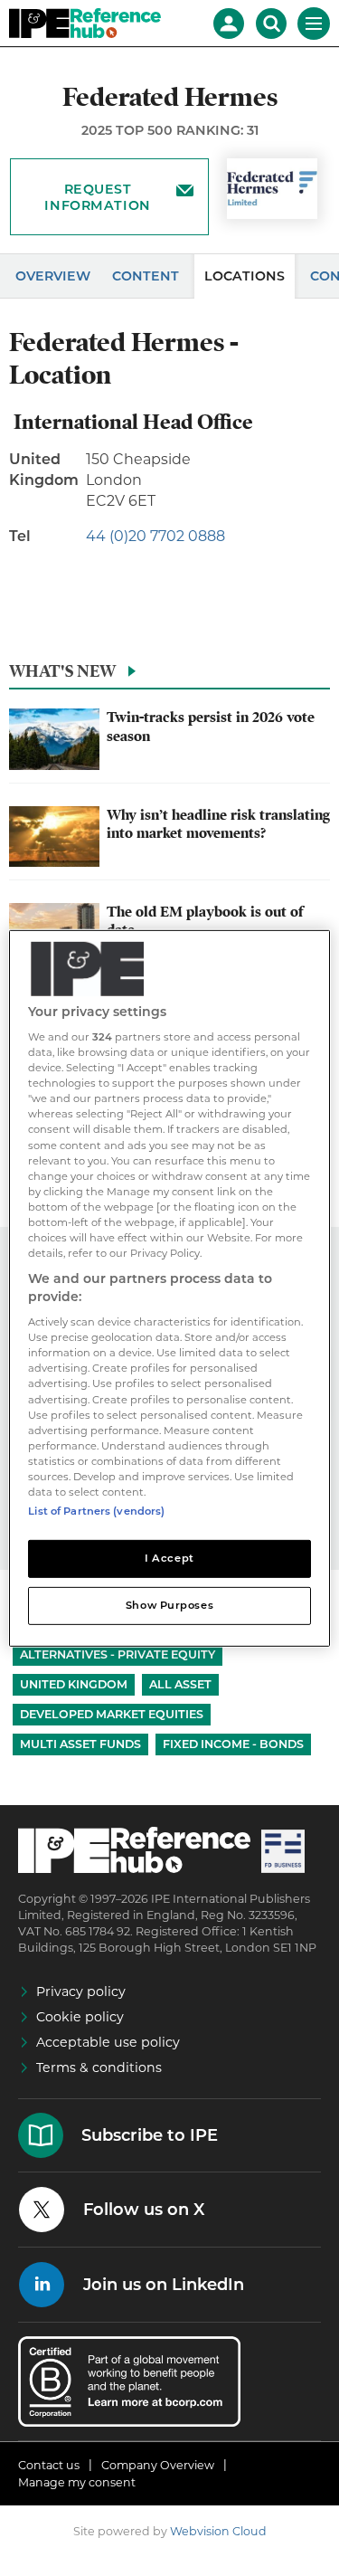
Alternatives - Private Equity (118, 1654)
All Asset (180, 1684)
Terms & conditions (99, 2067)
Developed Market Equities (112, 1714)
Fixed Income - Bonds (233, 1744)
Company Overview (158, 2465)
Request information (97, 197)
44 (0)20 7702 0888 (155, 536)
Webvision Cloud (218, 2531)
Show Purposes (169, 1605)
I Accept (169, 1558)
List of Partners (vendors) (96, 1511)
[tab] (169, 676)
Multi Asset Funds (80, 1744)
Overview (53, 276)
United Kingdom (74, 1684)
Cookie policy (80, 2017)
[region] (169, 1288)
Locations (245, 276)
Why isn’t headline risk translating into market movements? (218, 824)
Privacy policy (81, 1991)
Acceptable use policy (108, 2042)
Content (146, 276)
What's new (62, 671)
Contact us (49, 2465)
